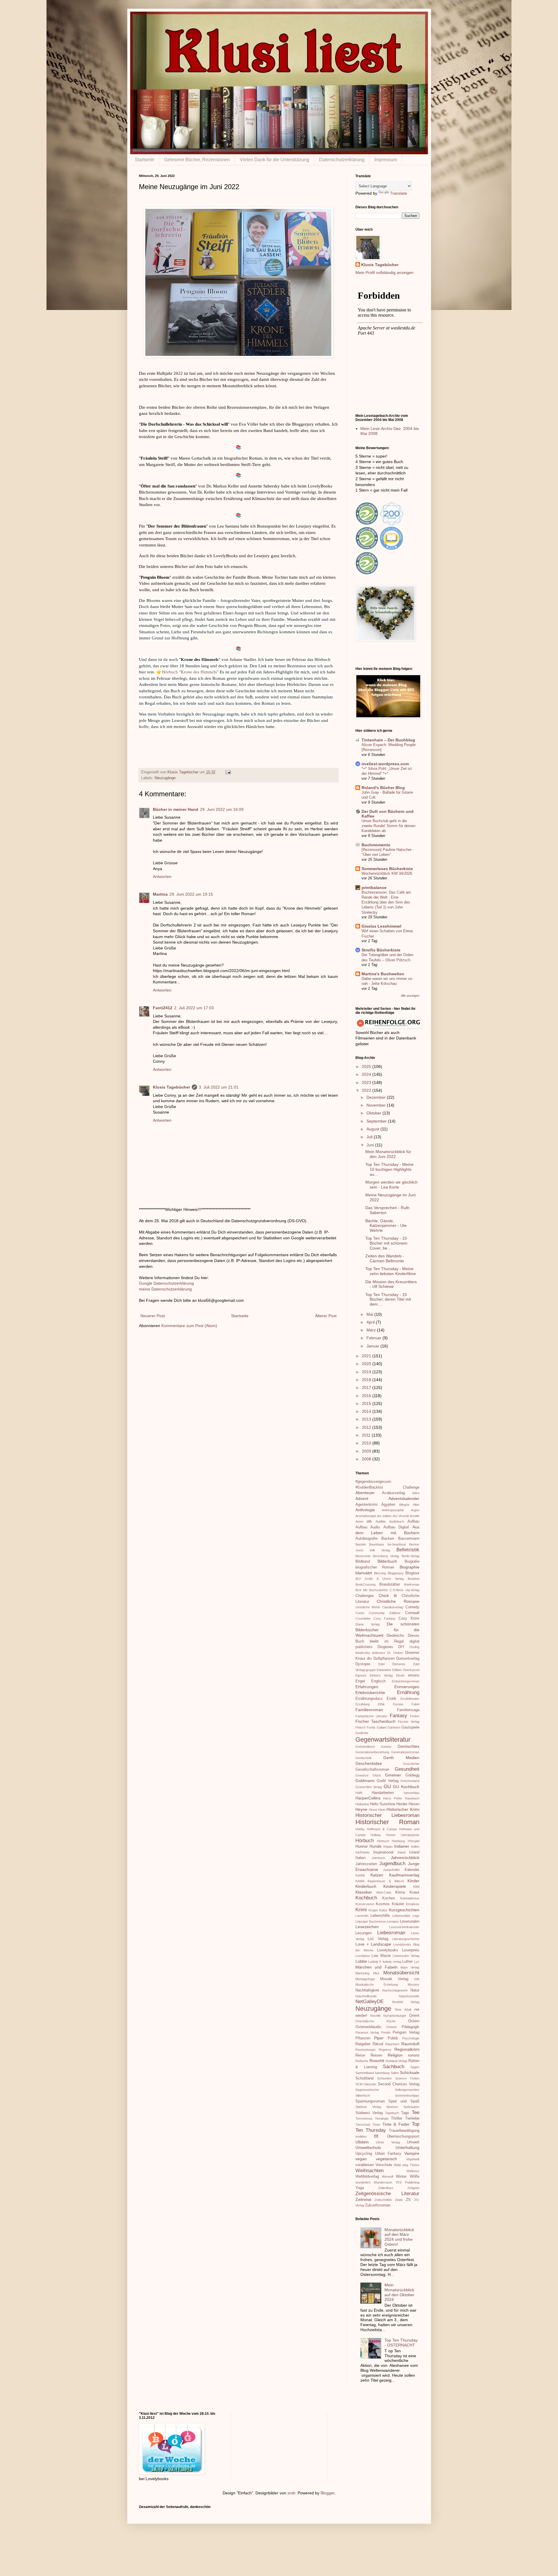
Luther (407, 1962)
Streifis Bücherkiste (381, 950)
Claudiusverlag (393, 1607)
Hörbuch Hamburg (391, 1841)
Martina (160, 894)
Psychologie (411, 2038)
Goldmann (365, 1781)
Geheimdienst (365, 1747)
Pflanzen (363, 2038)
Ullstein (362, 2142)
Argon (415, 1510)
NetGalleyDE (370, 2002)
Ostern (414, 2021)
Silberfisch (363, 2095)
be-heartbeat (397, 1544)
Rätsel (378, 2044)
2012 (367, 1427)
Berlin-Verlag (411, 1556)
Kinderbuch (366, 1886)
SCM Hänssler (366, 2084)
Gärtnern (394, 1727)
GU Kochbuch (406, 1787)
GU (387, 1787)
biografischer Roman (375, 1567)
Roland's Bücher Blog (383, 788)
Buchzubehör (379, 1590)
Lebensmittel (401, 1916)
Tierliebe (412, 2118)
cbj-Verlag (412, 1590)
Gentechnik (364, 1758)
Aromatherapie (366, 1516)
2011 (367, 1435)
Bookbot (414, 1579)
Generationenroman (405, 1752)
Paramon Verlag (367, 2032)
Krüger (373, 1910)
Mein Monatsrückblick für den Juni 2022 (388, 1154)
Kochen (389, 1898)
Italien (361, 1858)
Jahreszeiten (366, 1864)
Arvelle (415, 1516)
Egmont (361, 1675)
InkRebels (363, 1852)
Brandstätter (390, 1584)
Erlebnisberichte (370, 1693)
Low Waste (381, 1956)
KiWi (416, 1887)
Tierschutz (363, 2125)
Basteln (361, 1544)
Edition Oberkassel (406, 1670)
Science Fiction (407, 2078)
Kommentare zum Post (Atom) (189, 1326)
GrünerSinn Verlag (369, 1787)
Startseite (145, 160)
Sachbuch (394, 2067)
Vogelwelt (413, 2159)
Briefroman (412, 1584)
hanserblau (412, 1793)
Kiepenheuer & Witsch (386, 1881)
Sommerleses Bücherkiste (387, 869)
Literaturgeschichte (406, 1939)
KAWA (360, 1881)
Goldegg (412, 1775)
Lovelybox (363, 1956)
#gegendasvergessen (373, 1482)
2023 (367, 1082)
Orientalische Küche (375, 2021)
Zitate (399, 2200)
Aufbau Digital (396, 1527)
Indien (415, 1847)
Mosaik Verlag (394, 1979)
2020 (367, 1364)
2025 (367, 1066)
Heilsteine (362, 1804)
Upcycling (364, 2154)
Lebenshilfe (380, 1916)
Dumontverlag (408, 1659)
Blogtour (412, 1573)
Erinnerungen (407, 1687)
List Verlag (378, 1939)
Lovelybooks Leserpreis (398, 1950)
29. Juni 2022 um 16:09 (222, 809)
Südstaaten (411, 2107)
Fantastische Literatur (372, 1716)
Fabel (415, 1704)
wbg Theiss (411, 2165)
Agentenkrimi (366, 1505)
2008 (367, 1459)
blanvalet (364, 1573)
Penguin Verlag (406, 2032)
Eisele (400, 1675)
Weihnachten (370, 2171)
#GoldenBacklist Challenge (387, 1487)
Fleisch (361, 1727)
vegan (361, 2159)
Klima (400, 1892)
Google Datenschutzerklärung (166, 1283)
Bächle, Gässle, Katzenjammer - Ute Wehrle (386, 1226)
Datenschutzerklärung (342, 160)
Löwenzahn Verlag (406, 1956)
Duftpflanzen (384, 1659)
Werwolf (388, 2177)
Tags (405, 2113)
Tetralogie (382, 2118)
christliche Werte (368, 1607)
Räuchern (392, 2044)
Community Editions (385, 1613)
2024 (367, 1074)
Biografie (412, 1562)
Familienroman (369, 1710)
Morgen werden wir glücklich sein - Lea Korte (391, 1185)
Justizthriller (391, 1870)
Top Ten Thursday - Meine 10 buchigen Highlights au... (389, 1169)
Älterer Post (326, 1316)
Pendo (386, 2032)
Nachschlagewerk (395, 1990)
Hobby (360, 1829)
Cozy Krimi (409, 1618)
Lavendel (362, 1916)
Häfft (359, 1793)
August (373, 1129)
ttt (376, 2136)
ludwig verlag (392, 1962)
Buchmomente (376, 845)
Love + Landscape (373, 1944)
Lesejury (393, 1921)
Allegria (404, 1505)
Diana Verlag (367, 1624)
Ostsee (391, 2027)
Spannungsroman (370, 2101)
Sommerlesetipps (407, 2095)
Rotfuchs (362, 2061)
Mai (370, 1314)
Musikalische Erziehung (377, 1985)
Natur (415, 1990)
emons (414, 1675)
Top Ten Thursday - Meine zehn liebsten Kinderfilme (391, 1271)
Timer (376, 2125)
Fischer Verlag (409, 1722)
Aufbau (413, 1521)
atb (369, 1521)
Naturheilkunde (366, 1996)
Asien (359, 1521)
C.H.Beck (397, 1590)
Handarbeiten (383, 1793)
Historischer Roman (387, 1822)
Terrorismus (364, 2118)
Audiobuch (397, 1521)
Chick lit (388, 1596)
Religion (395, 2055)
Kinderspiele (395, 1886)
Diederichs (395, 1636)
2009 (367, 1451)
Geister (386, 1747)
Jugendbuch (392, 1864)
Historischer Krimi (403, 1809)
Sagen (415, 2067)
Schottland (364, 2078)
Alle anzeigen (410, 996)
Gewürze (362, 1775)
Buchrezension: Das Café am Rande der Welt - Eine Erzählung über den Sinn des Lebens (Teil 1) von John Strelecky (386, 902)
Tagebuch (392, 2113)
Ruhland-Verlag (396, 2061)
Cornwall (412, 1613)
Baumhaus (377, 1544)
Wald (397, 2165)
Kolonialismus (410, 1898)
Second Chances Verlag (399, 2084)
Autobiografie (366, 1539)
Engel (360, 1681)
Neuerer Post (153, 1316)
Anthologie (365, 1510)
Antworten (162, 876)
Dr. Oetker (395, 1653)
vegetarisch (386, 2159)
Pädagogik (411, 2027)
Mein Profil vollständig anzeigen (384, 273)
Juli (370, 1137)
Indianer (402, 1846)
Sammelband (365, 2073)
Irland (401, 1852)
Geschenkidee (369, 1763)
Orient (414, 2016)
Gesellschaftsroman (372, 1770)
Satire (395, 2073)
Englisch (378, 1681)
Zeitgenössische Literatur (387, 2194)
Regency (385, 2050)
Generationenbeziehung (372, 1752)
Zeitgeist (413, 2188)
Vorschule (384, 2165)
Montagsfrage (365, 1979)
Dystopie (363, 1664)
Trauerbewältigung (404, 2131)
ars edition (384, 1516)
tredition (361, 2136)
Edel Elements (392, 1664)
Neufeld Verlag (406, 2002)
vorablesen (365, 2165)
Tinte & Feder (396, 2124)
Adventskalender (404, 1498)
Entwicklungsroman (406, 1681)
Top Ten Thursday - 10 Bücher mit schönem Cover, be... (386, 1243)
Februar (374, 1338)
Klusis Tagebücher (184, 772)
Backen (388, 1539)
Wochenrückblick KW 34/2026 (387, 873)
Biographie (409, 1567)
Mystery (414, 1985)
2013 (367, 1419)
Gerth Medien (401, 1758)
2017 (367, 1388)
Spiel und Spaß (404, 2101)
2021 (367, 1356)
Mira (376, 1973)
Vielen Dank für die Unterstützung (274, 160)
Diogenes (385, 1647)
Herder (402, 1804)
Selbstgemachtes (407, 2090)
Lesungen (364, 1933)
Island (414, 1852)
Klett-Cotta (384, 1892)
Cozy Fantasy (384, 1618)
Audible (381, 1521)
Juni (371, 1145)
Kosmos (383, 1904)
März (372, 1330)
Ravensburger (366, 2050)
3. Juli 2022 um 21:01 (219, 1087)
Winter (401, 2177)
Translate (399, 193)
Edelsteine (384, 1670)
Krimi (361, 1910)
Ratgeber (363, 2044)
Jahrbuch (378, 1858)
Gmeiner (393, 1775)
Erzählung (363, 1704)
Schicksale (410, 2073)
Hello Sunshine (383, 1804)
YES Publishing (407, 2182)
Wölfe (415, 2177)
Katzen (377, 1875)
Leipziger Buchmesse (371, 1921)
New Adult (403, 2009)
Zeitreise (363, 2199)
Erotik (391, 1699)
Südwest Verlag (369, 2113)
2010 (367, 1443)
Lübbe (361, 1961)
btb (365, 1590)
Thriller (397, 2118)
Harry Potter (393, 1798)
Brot (358, 1590)
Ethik (381, 1704)
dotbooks (379, 1653)
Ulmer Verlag (388, 2142)
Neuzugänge (165, 778)
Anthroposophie (393, 1510)
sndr (291, 2493)
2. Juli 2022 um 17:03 (194, 1008)
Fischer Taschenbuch (376, 1721)
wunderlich (363, 2182)
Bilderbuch (387, 1561)
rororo (414, 2055)
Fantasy (398, 1716)
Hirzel (373, 1810)
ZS (408, 2200)
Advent (362, 1498)
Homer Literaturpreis (403, 1835)
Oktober (374, 1113)
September (377, 1121)
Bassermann (409, 1539)
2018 (367, 1380)
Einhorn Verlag (381, 1675)
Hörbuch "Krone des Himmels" (190, 672)
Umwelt (413, 2142)
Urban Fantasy (388, 2154)
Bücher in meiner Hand (176, 809)
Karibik (360, 1875)
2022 (367, 1090)
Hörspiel (414, 1841)
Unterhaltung (407, 2147)
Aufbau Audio (368, 1527)
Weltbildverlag (367, 2177)
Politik (393, 2038)
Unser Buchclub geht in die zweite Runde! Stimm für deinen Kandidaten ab (388, 826)
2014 (367, 1411)
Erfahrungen (367, 1687)
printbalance (374, 888)
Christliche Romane (398, 1601)
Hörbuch (365, 1841)
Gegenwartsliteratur (383, 1739)
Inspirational (383, 1852)
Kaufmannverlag (404, 1875)
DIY (401, 1647)
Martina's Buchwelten (383, 974)
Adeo (416, 1493)
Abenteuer (365, 1493)
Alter (416, 1505)
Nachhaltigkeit (367, 1990)
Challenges (365, 1596)
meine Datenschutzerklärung (165, 1289)
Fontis (371, 1727)
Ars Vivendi (401, 1516)
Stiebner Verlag (368, 2107)
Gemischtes (408, 1746)
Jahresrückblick (405, 1858)
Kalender (412, 1870)
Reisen (376, 2055)
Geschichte (411, 1764)
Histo (382, 1810)
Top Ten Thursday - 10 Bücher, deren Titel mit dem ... (388, 1299)
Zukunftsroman (378, 2205)
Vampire (412, 2153)
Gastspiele (410, 1727)
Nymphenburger (395, 2016)
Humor (362, 1846)
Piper (379, 2038)
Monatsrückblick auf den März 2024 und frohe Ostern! (399, 2237)
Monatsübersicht (401, 1973)
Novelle (375, 2016)
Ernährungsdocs (369, 1699)
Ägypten (388, 1505)
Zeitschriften (383, 2200)
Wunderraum (383, 2182)
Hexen (414, 1804)
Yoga (360, 2188)
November (377, 1105)
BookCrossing (365, 1584)
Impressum (386, 160)
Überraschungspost (403, 2136)
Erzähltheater (410, 1699)
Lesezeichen (367, 1927)
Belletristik (408, 1550)
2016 (367, 1396)
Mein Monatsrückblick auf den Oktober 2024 (399, 2292)
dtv (369, 1659)
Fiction (415, 1716)
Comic (360, 1613)
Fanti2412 (163, 1008)
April (371, 1322)
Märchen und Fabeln (377, 1967)
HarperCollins (368, 1798)
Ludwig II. (375, 1962)
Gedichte (362, 1733)
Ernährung (408, 1692)
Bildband (363, 1562)
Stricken (392, 2107)
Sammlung (382, 2073)
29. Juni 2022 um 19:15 (191, 894)
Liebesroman (391, 1933)
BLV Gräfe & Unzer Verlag (380, 1579)
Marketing (362, 1973)
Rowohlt (377, 2061)
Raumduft (410, 2044)
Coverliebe (363, 1618)
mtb (417, 1979)
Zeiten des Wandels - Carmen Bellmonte (385, 1258)
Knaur (414, 1892)
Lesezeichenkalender (404, 1927)
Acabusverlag (393, 1493)
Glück (377, 1775)
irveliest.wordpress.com (385, 764)
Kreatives (413, 1904)
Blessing (380, 1573)
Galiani (381, 1727)
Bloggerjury (396, 1573)
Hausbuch (412, 1798)
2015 (367, 1403)
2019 (367, 1372)
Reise (360, 2055)
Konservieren (365, 1904)
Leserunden (410, 1921)
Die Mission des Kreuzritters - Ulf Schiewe (391, 1284)
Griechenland (410, 1781)
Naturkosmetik (409, 1996)
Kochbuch (366, 1898)
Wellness (413, 2171)
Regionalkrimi (407, 2049)
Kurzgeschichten (404, 1910)
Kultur (383, 1910)
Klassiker (364, 1892)
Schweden (384, 2078)
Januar (373, 1346)
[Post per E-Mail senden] (228, 772)
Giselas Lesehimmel (381, 926)
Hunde (375, 1846)
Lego (416, 1916)
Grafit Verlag (388, 1781)
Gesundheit (407, 1769)
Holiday (376, 1835)
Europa (398, 1704)
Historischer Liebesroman (387, 1815)
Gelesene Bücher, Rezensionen (197, 160)
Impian (388, 1847)
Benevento (363, 1556)
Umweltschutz (368, 2147)
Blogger (328, 2493)
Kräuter (398, 1904)
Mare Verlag (410, 1967)
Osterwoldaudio (368, 2027)
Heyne (361, 1809)
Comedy (412, 1607)
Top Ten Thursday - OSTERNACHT (401, 2343)
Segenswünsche (367, 2090)
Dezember (377, 1097)
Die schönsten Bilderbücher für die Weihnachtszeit (387, 1630)
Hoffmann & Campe (382, 1829)
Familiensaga (408, 1710)
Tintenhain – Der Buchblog (388, 740)
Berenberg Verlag (386, 1556)
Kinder (413, 1881)
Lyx (417, 1962)
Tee (416, 2112)
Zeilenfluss (386, 2188)
